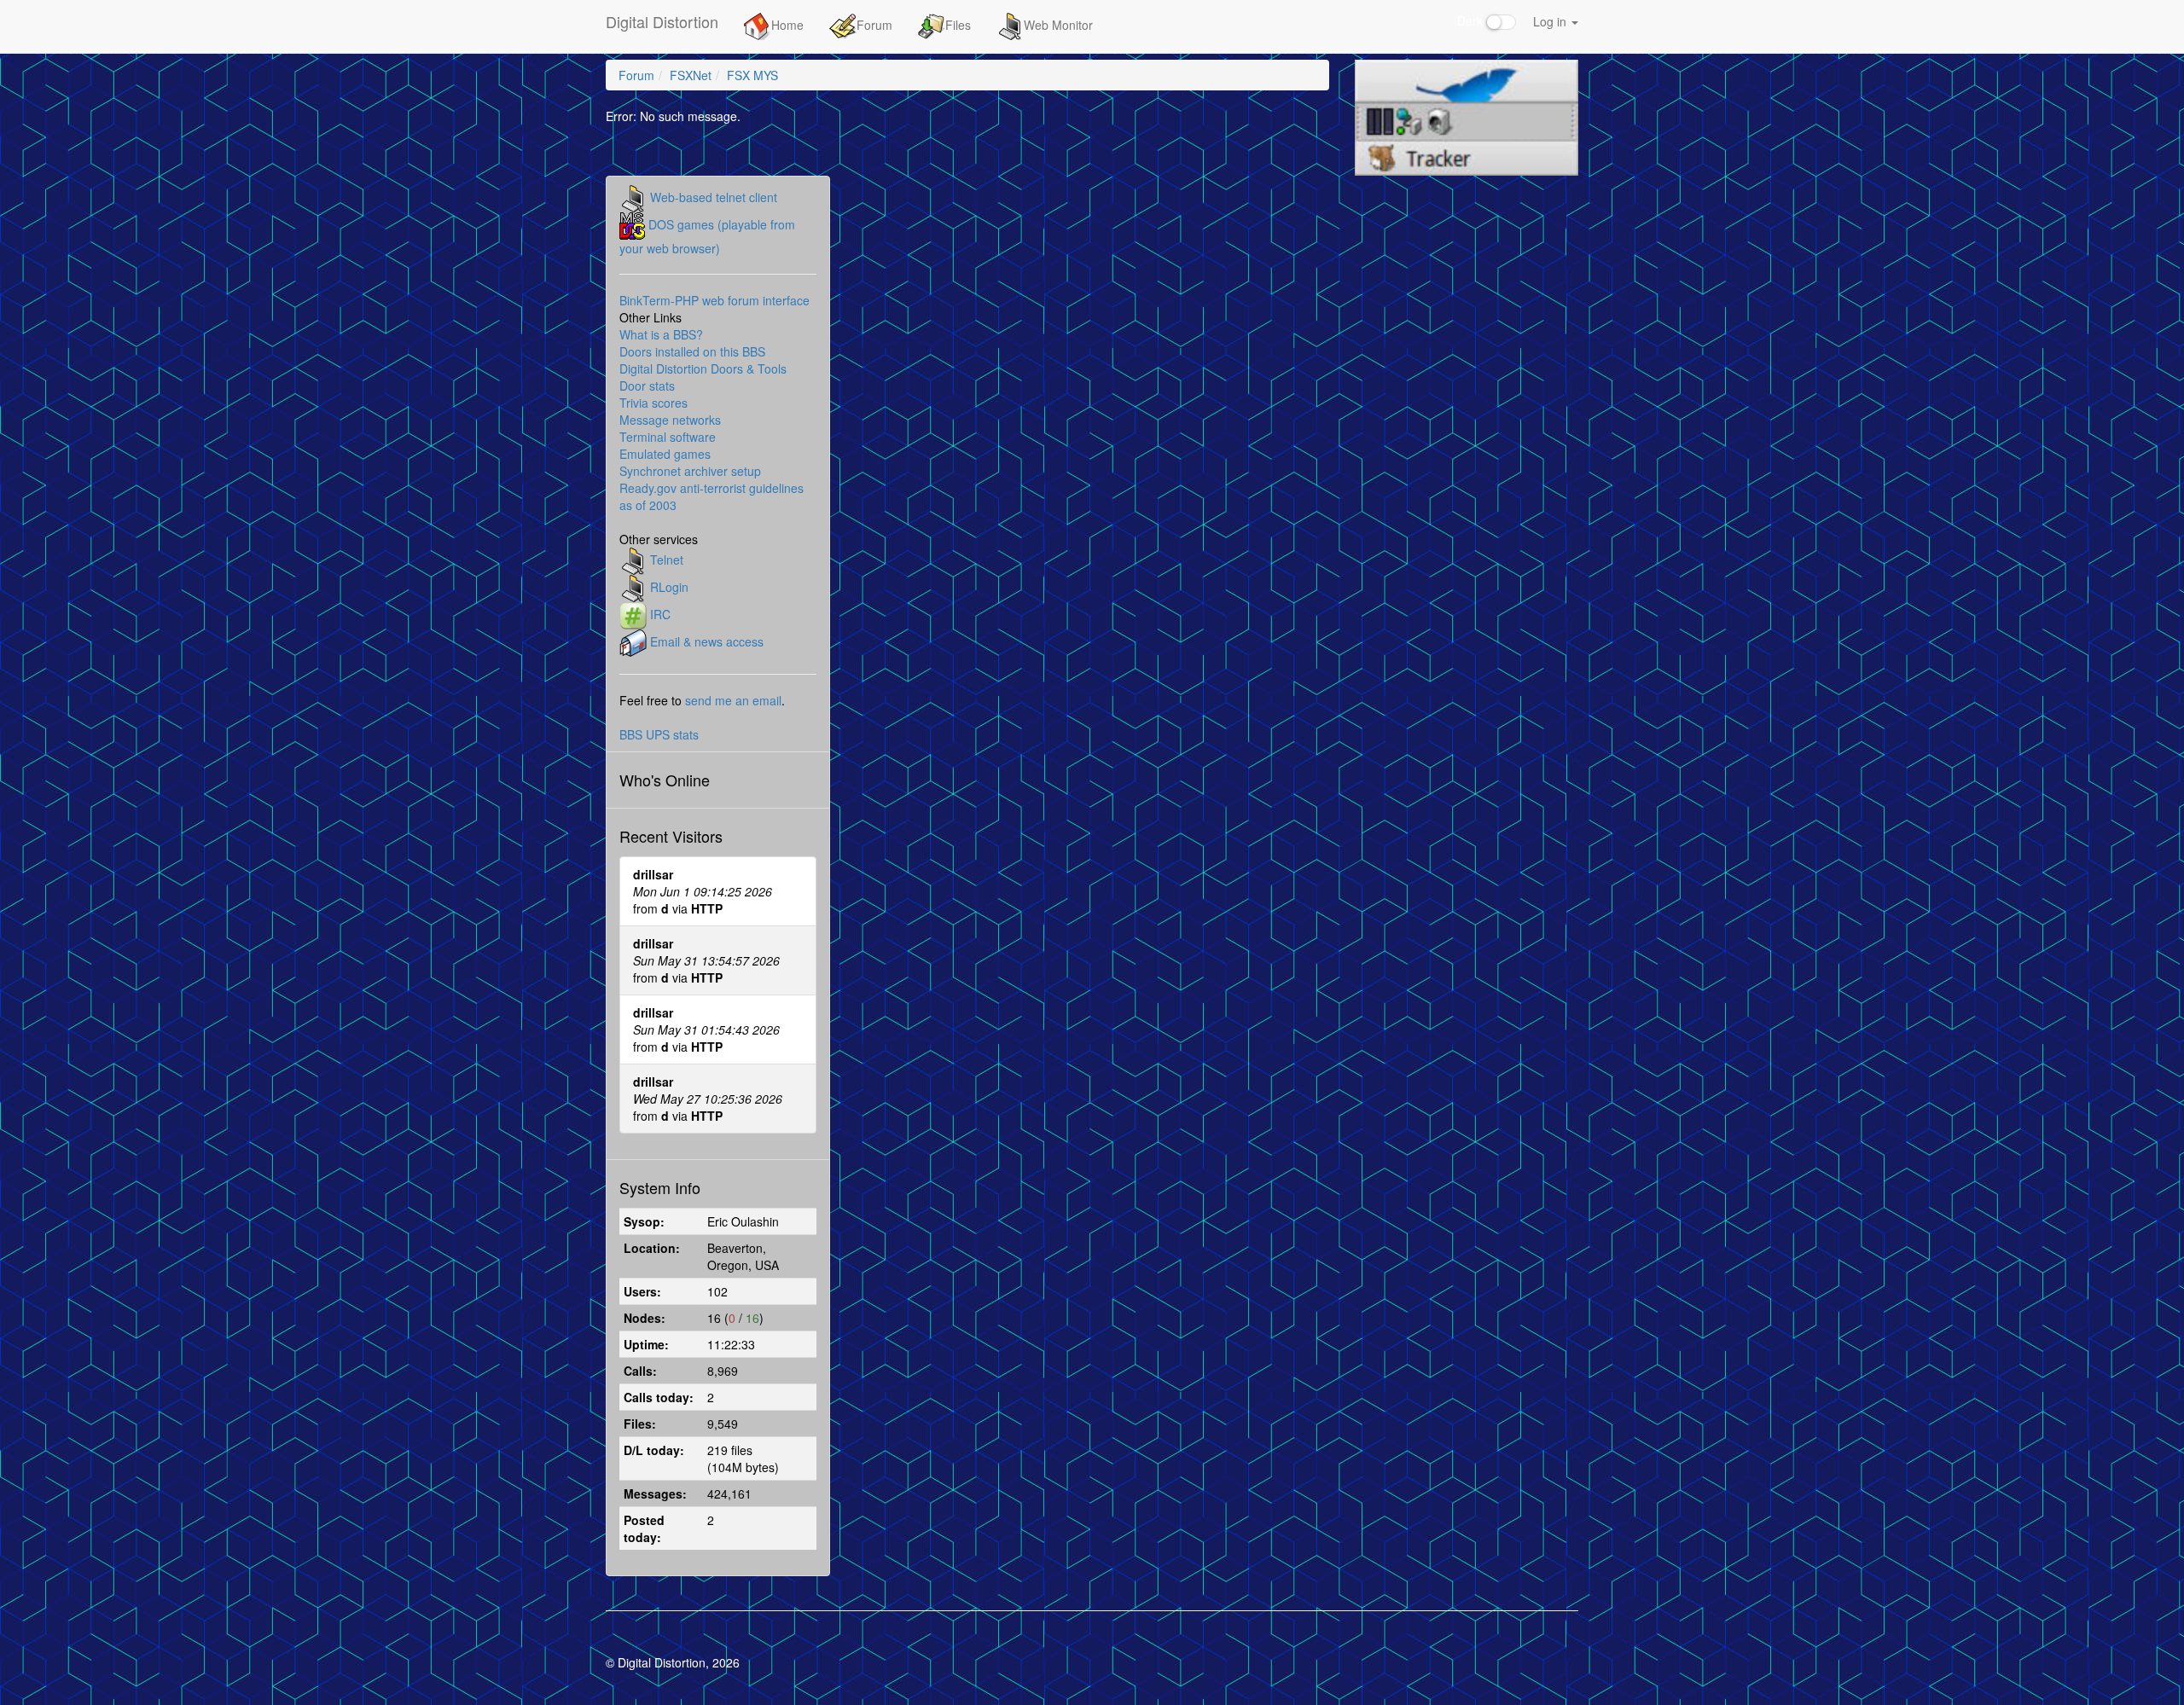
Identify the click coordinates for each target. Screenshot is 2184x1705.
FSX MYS (752, 75)
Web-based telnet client (714, 196)
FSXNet (691, 75)
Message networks (670, 420)
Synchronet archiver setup (690, 471)
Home (787, 25)
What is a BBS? (661, 334)
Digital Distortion (662, 21)
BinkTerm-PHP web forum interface (714, 300)
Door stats (647, 386)
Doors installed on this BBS (692, 351)
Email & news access (707, 641)
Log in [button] (1551, 21)
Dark (1472, 20)
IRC (660, 613)
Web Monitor (1058, 25)
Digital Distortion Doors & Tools (703, 368)
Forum (874, 25)
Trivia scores (653, 403)
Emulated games (665, 454)
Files (958, 25)
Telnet (667, 559)
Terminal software (668, 437)
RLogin (669, 586)
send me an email (733, 700)
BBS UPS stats (659, 734)
